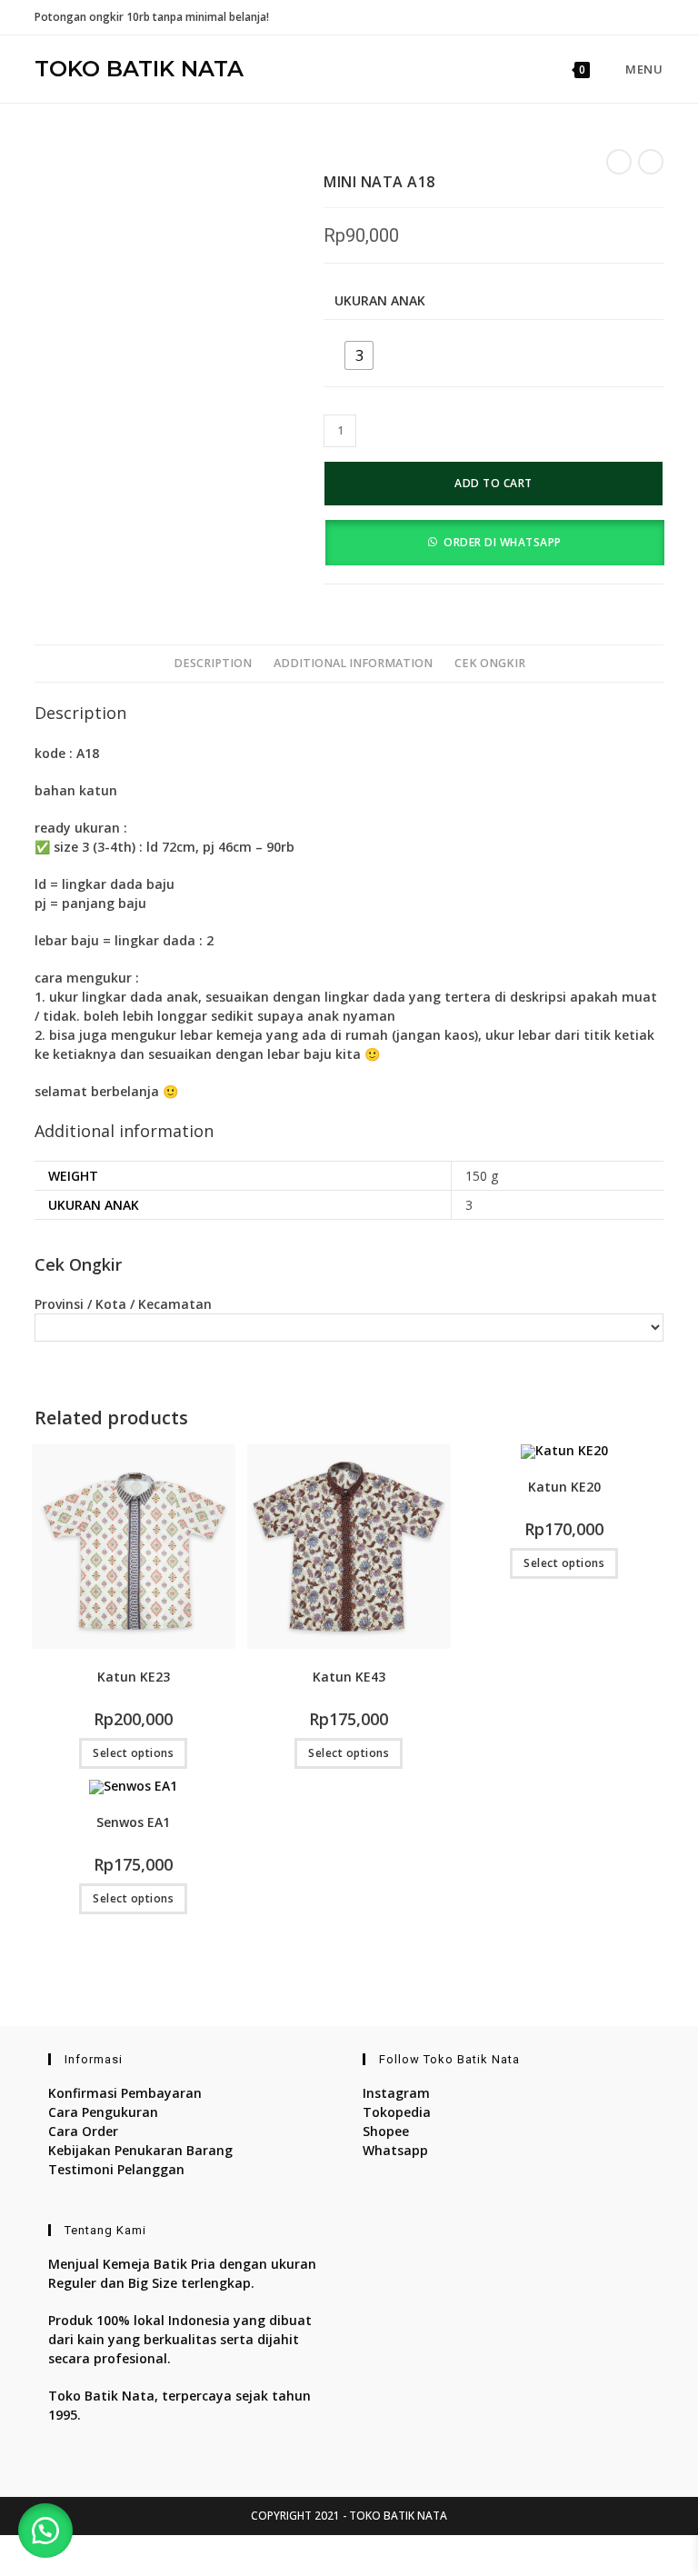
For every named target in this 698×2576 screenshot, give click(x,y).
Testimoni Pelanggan (116, 2169)
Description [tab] (213, 663)
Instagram (396, 2093)
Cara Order (83, 2131)
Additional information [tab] (353, 663)
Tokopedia (397, 2112)
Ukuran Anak (380, 300)
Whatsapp (395, 2150)
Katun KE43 (349, 1677)
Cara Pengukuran (103, 2112)
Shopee (386, 2131)
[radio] (359, 355)
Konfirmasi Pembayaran (125, 2093)
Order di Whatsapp (503, 542)
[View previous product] (619, 162)
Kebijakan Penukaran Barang (140, 2150)
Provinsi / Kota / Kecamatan (123, 1304)
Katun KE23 (134, 1677)
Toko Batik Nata (139, 69)
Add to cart (494, 483)
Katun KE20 (564, 1487)
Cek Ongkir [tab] (490, 663)
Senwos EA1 (133, 1822)
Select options (133, 1753)
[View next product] (651, 162)
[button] (494, 541)
